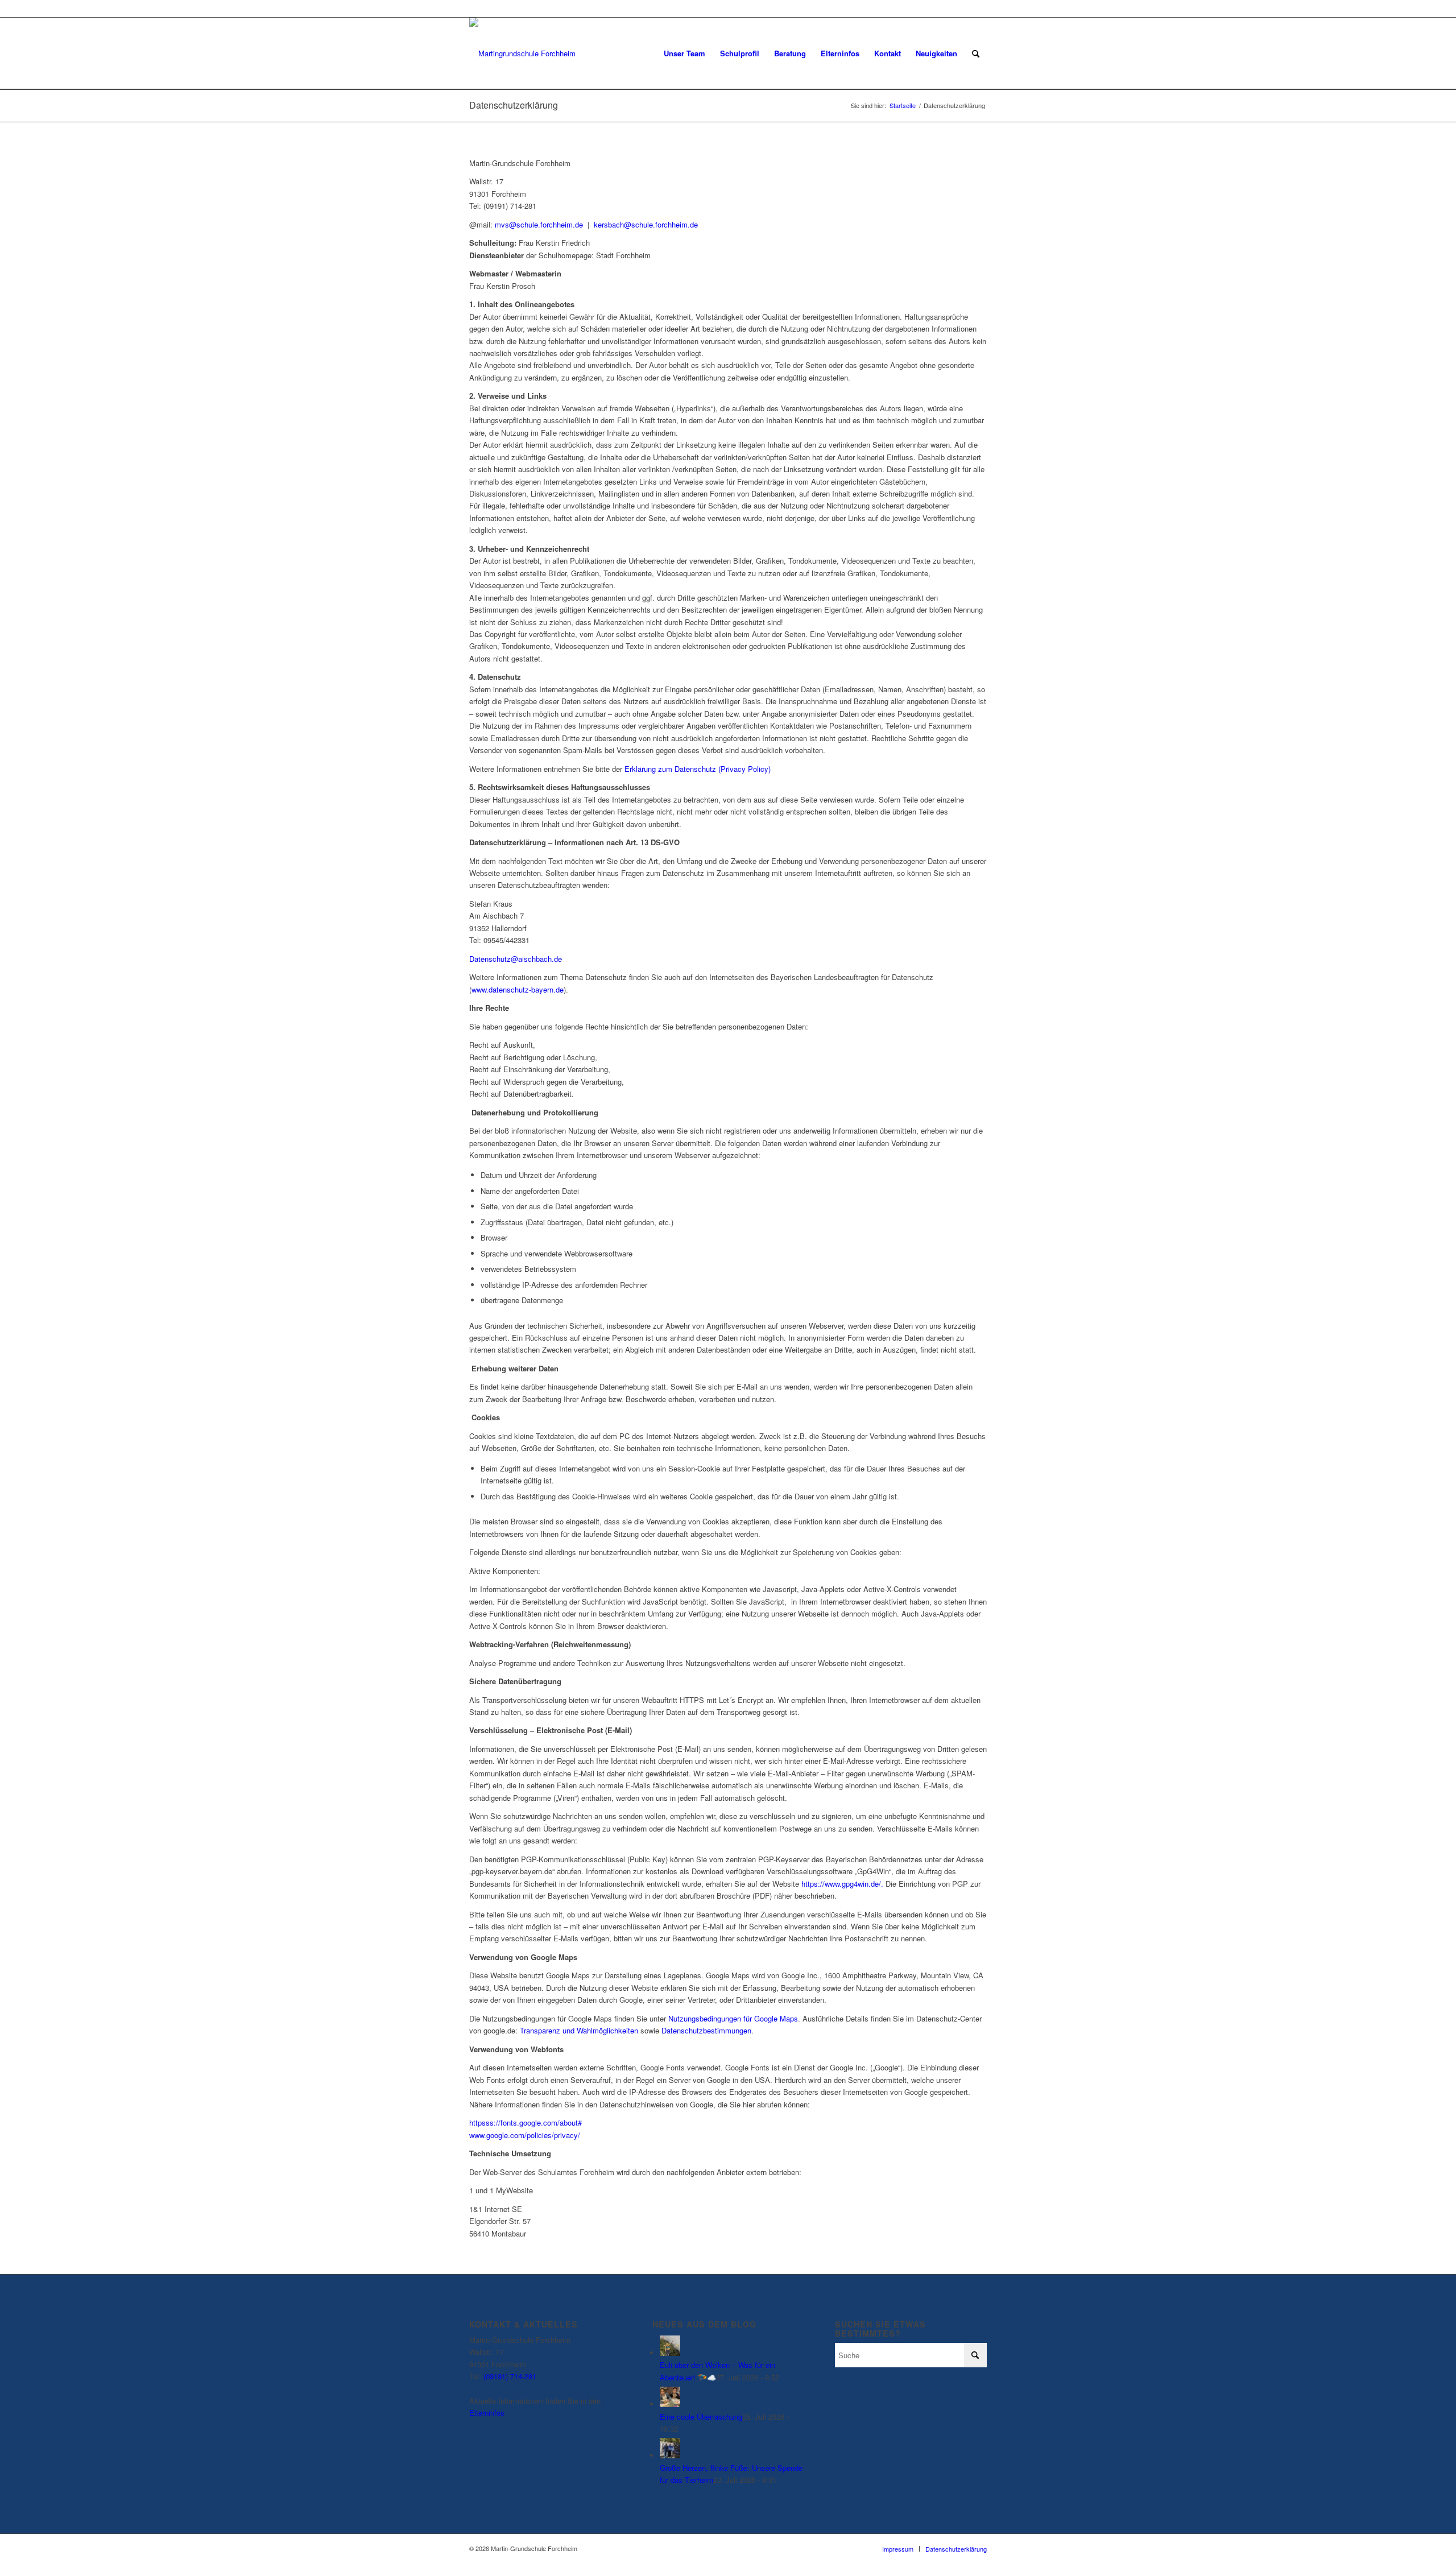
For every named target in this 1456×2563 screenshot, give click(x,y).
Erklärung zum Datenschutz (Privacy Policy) (698, 769)
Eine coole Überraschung (701, 2417)
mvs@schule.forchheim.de (539, 224)
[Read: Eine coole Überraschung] (670, 2404)
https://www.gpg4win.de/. (842, 1884)
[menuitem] (684, 53)
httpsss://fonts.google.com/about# (526, 2122)
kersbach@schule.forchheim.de (646, 224)
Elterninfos (487, 2413)
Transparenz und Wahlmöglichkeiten (579, 2030)
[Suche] (976, 53)
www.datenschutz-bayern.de (518, 989)
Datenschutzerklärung (514, 105)
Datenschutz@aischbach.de (516, 959)
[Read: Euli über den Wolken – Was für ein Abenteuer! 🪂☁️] (670, 2353)
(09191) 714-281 (510, 2376)
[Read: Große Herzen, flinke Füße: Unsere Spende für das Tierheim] (670, 2455)
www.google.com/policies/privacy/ (525, 2135)
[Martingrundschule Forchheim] (522, 53)
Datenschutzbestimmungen (706, 2030)
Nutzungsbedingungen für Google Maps (733, 2018)
